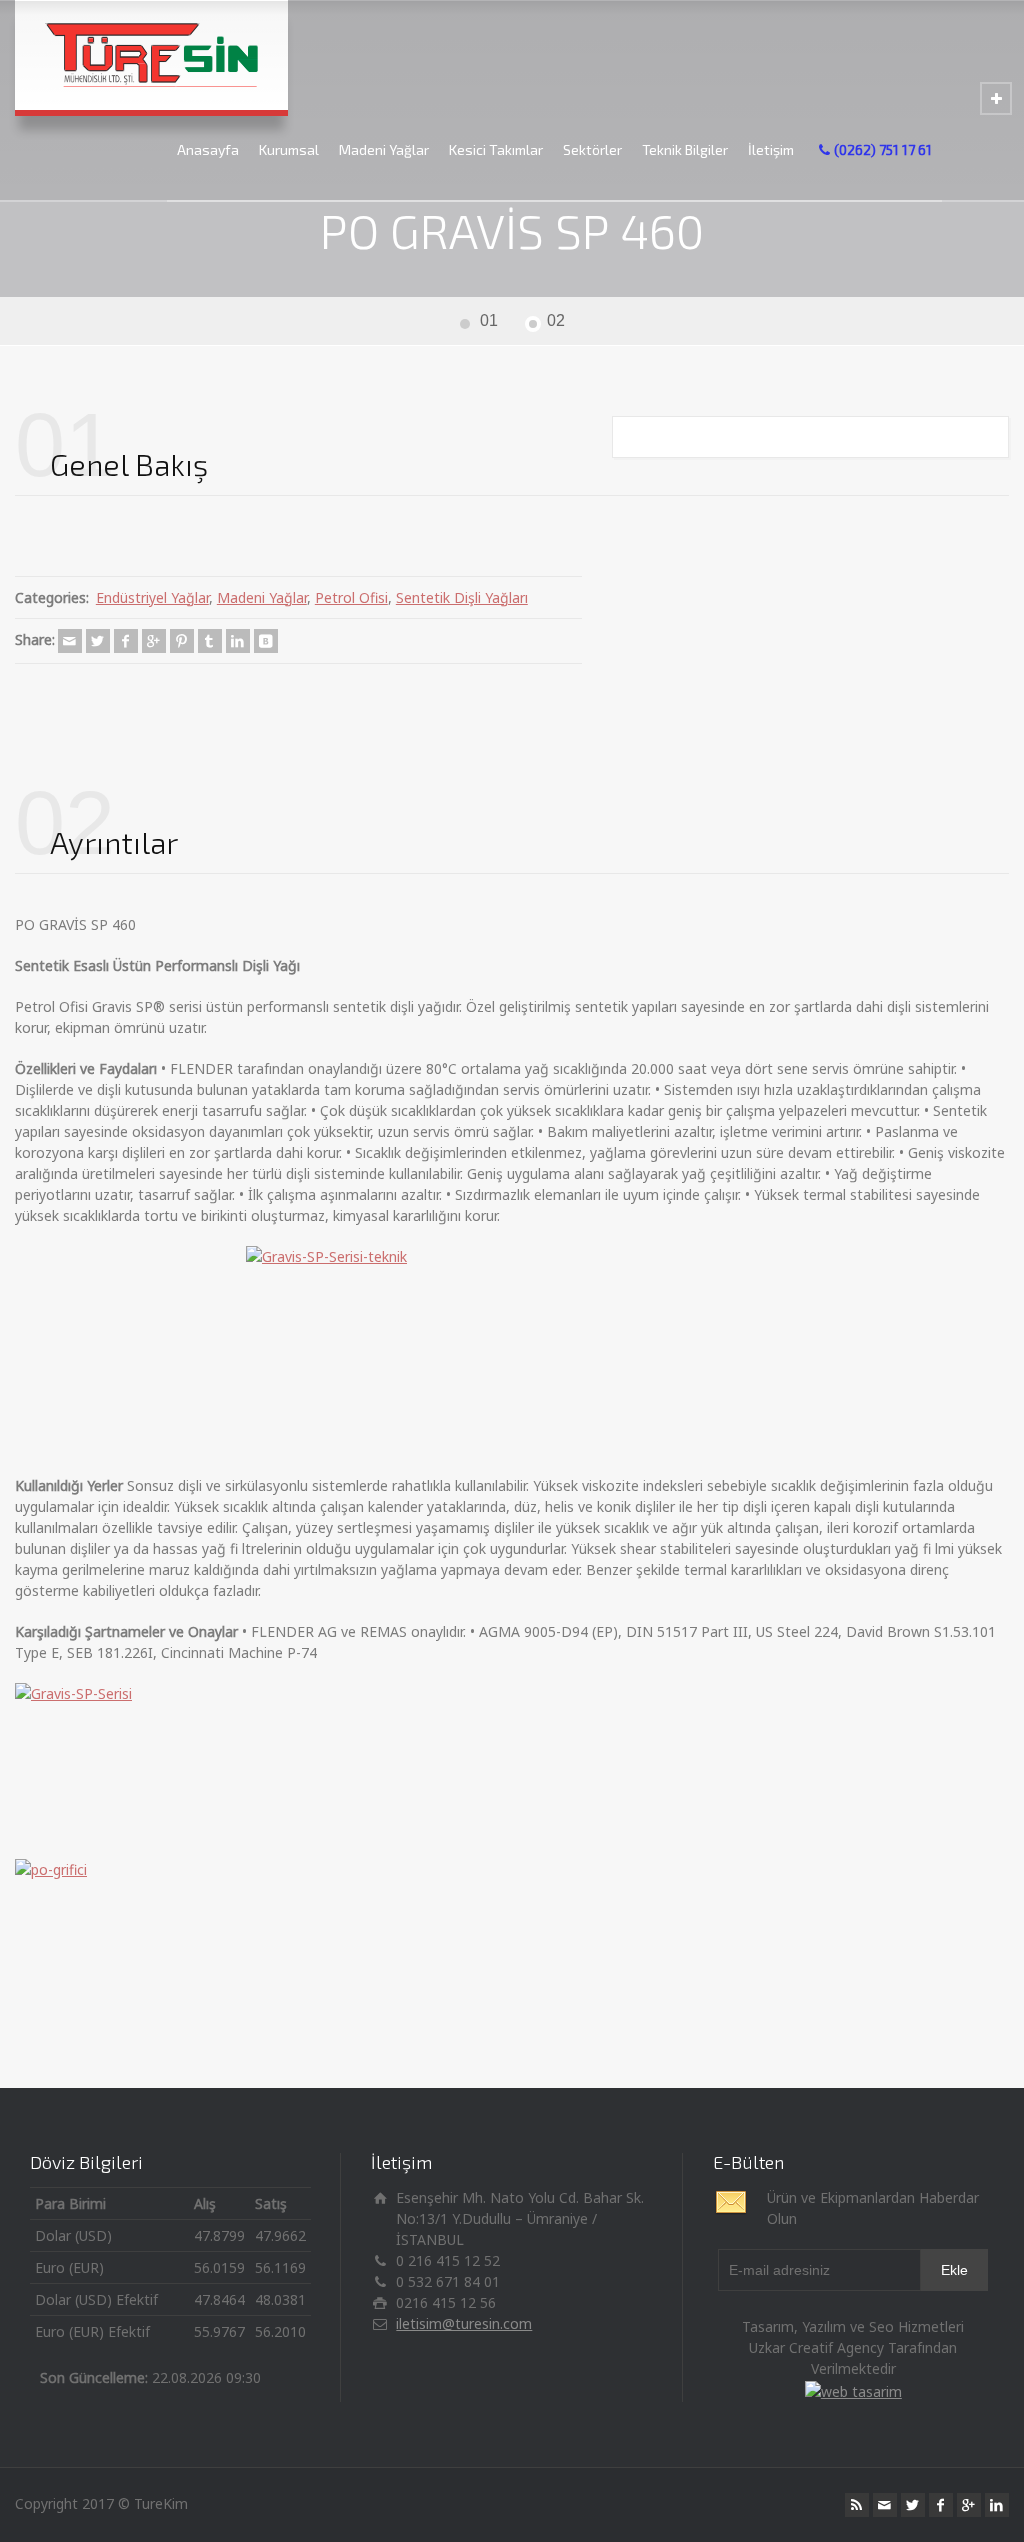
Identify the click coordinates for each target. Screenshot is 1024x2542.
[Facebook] (126, 641)
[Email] (70, 641)
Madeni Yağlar (384, 149)
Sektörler (592, 149)
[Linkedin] (238, 641)
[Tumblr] (210, 641)
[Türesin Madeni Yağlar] (151, 55)
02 (556, 320)
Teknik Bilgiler (685, 149)
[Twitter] (98, 641)
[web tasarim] (853, 2389)
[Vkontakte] (266, 641)
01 (489, 320)
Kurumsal (289, 149)
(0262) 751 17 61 (883, 149)
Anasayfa (208, 149)
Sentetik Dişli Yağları (462, 597)
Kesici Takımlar (496, 149)
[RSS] (857, 2505)
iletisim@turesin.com (464, 2323)
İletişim (771, 149)
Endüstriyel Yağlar (152, 597)
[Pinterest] (182, 641)
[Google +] (154, 641)
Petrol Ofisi (351, 597)
